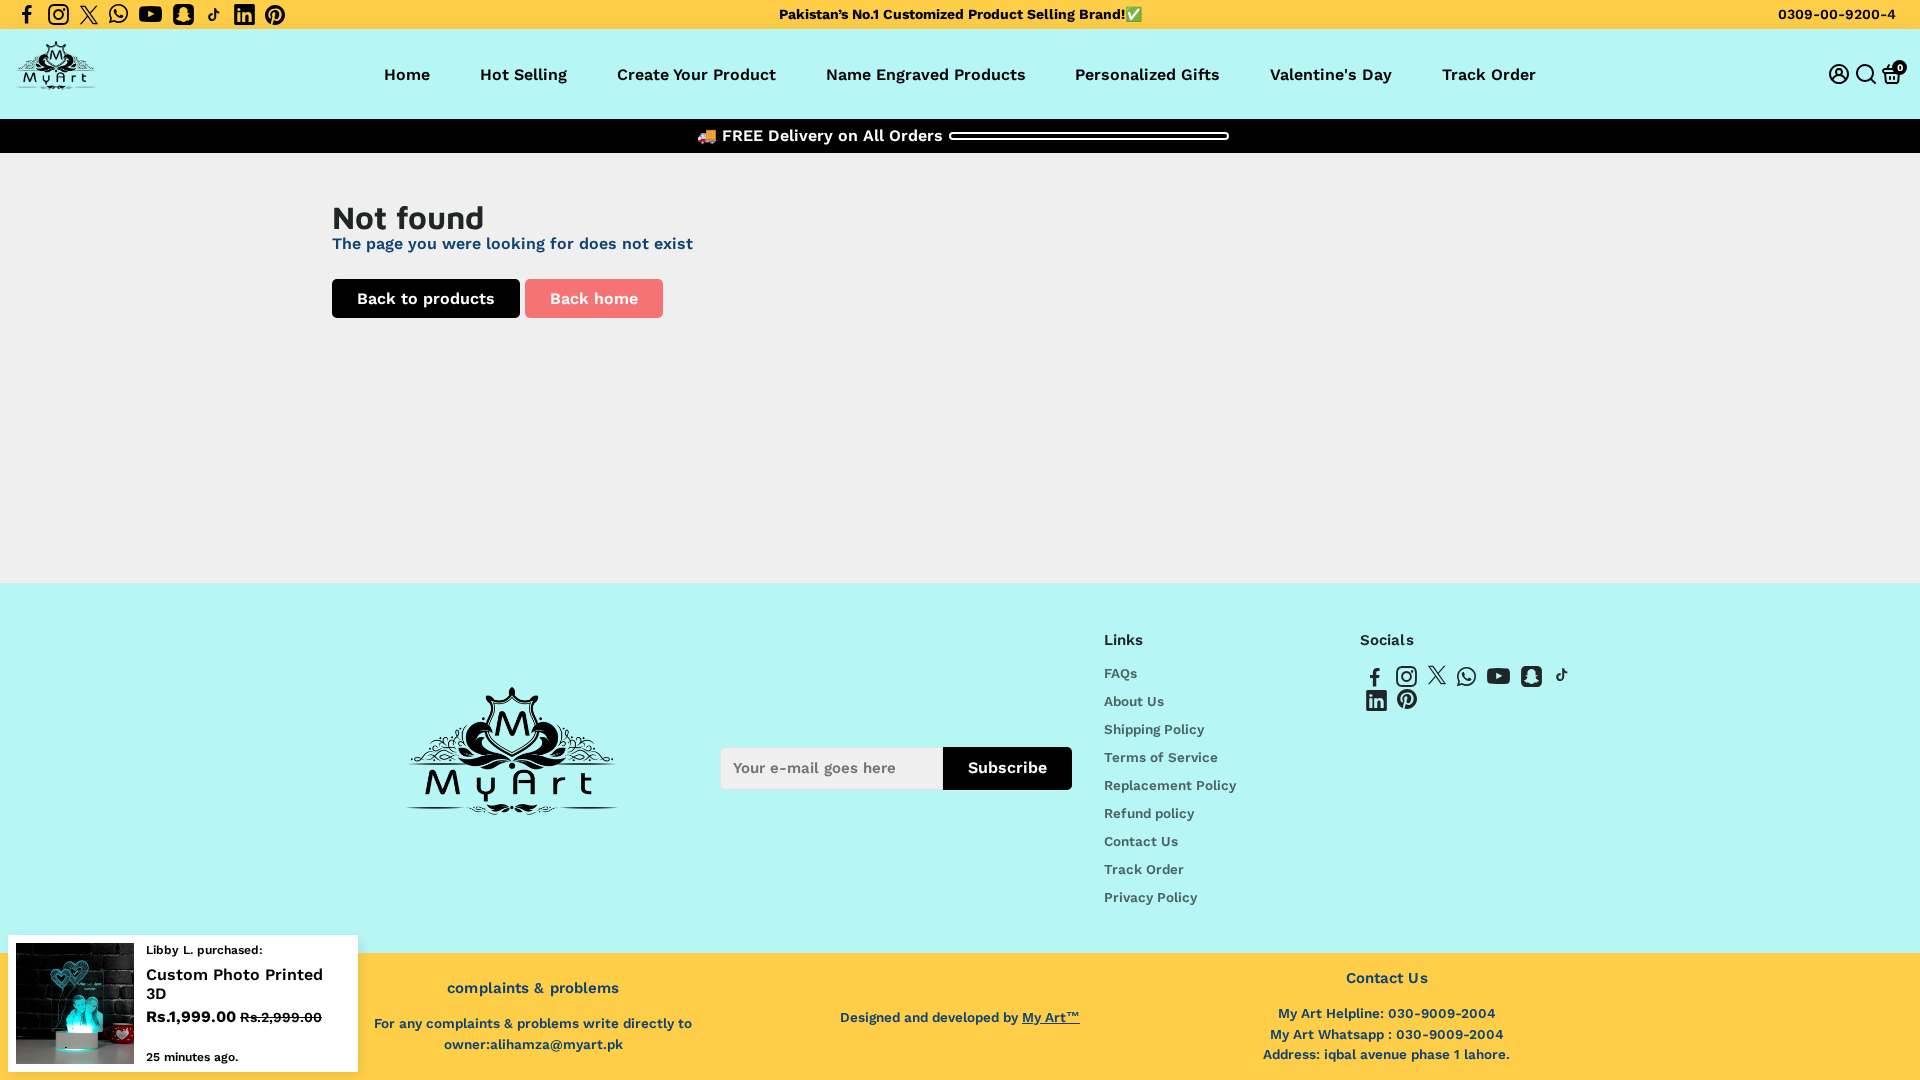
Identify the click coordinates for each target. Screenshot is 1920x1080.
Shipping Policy (1154, 729)
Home (407, 74)
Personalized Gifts (1147, 74)
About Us (1134, 701)
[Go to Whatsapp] (118, 15)
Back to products (426, 298)
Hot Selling (523, 74)
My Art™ (1051, 1017)
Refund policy (1149, 813)
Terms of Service (1161, 757)
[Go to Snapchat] (183, 15)
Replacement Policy (1170, 785)
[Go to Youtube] (150, 15)
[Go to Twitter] (89, 15)
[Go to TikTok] (214, 15)
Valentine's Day (1331, 74)
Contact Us (1141, 841)
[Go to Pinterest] (275, 15)
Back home (594, 298)
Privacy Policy (1150, 897)
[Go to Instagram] (58, 15)
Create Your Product (696, 74)
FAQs (1120, 673)
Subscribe (1007, 767)
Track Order (1489, 74)
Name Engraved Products (926, 74)
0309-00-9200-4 (1837, 14)
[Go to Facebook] (27, 15)
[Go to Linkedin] (244, 15)
